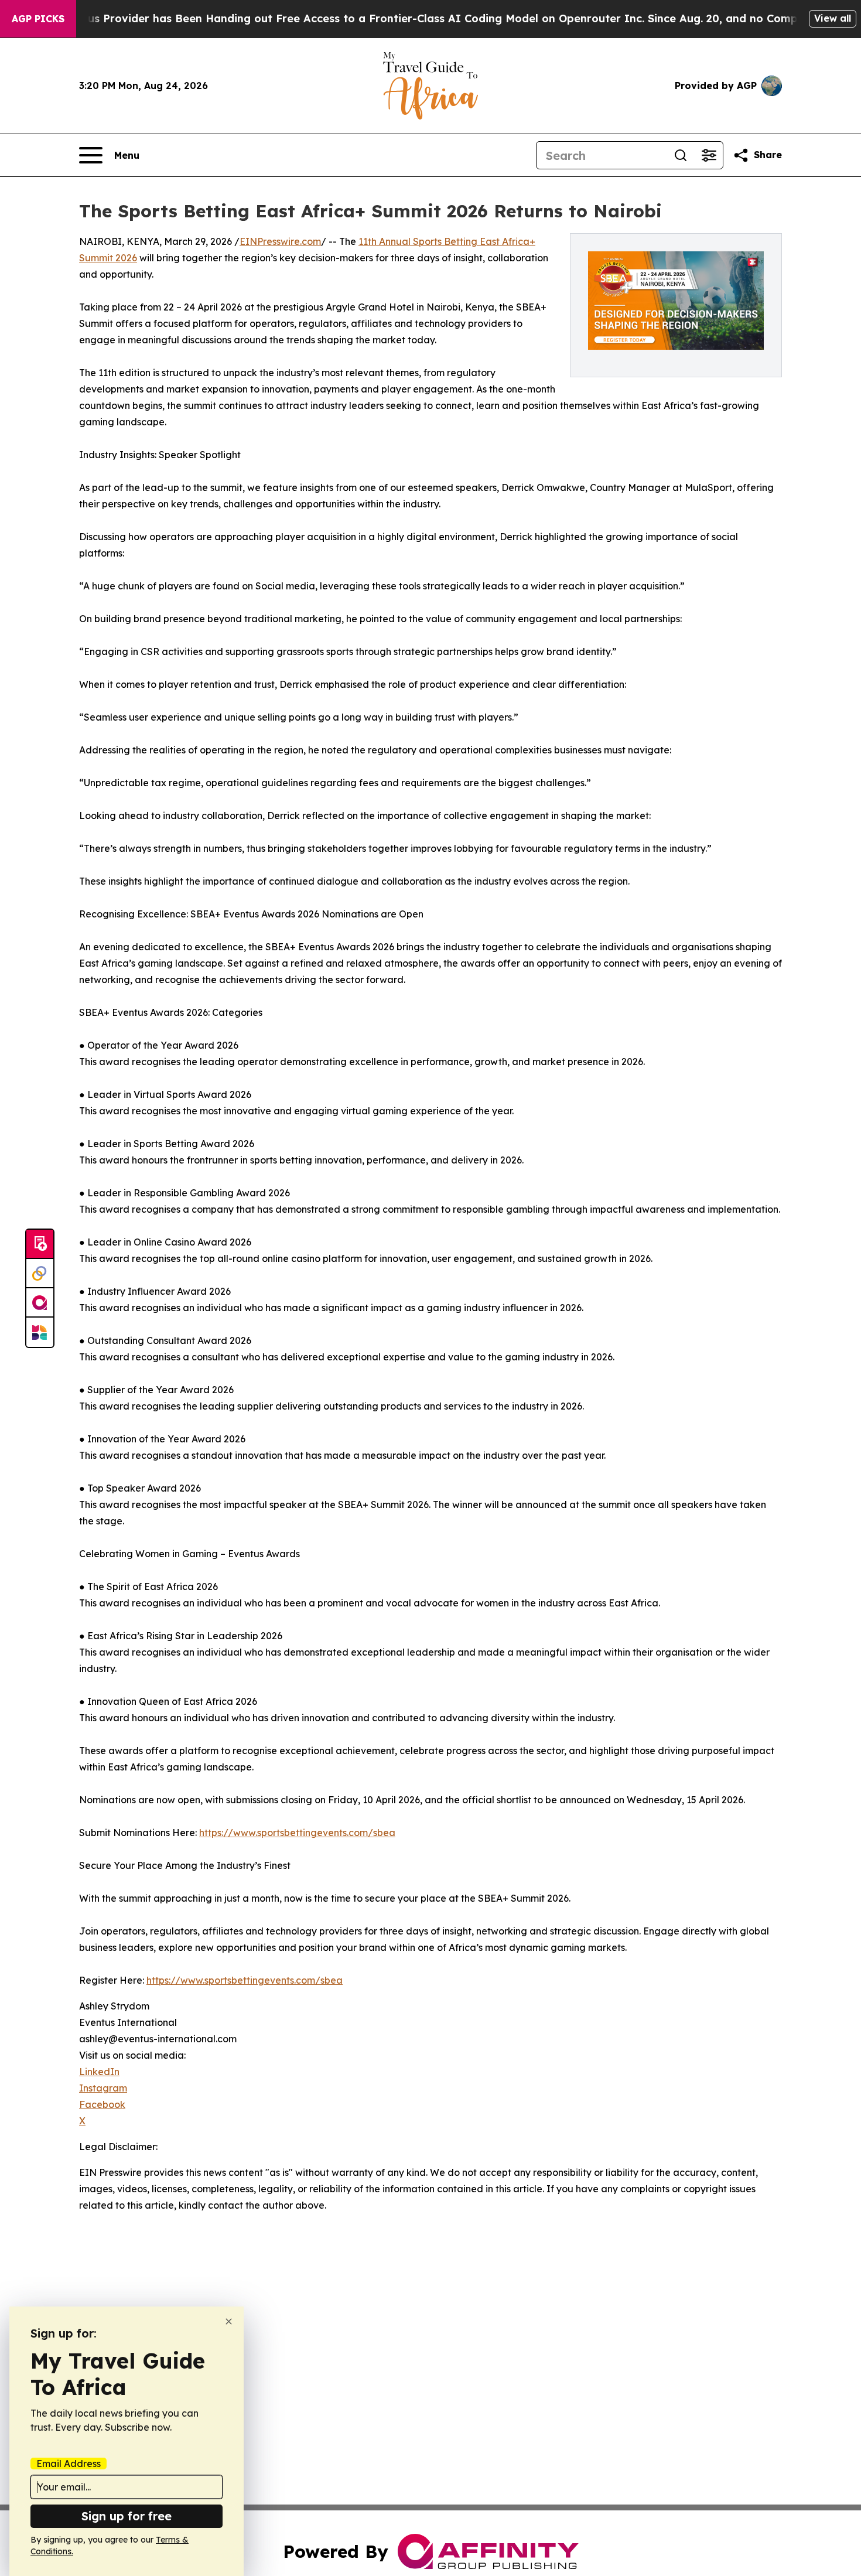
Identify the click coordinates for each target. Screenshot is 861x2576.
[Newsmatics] (40, 1332)
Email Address (69, 2464)
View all (833, 18)
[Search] (681, 155)
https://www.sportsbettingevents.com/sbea (297, 1833)
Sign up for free (127, 2516)
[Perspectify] (40, 1274)
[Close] (229, 2321)
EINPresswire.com (280, 241)
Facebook (102, 2104)
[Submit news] (40, 1244)
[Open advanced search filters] (709, 155)
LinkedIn (99, 2072)
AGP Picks (38, 19)
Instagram (103, 2088)
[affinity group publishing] (40, 1303)
